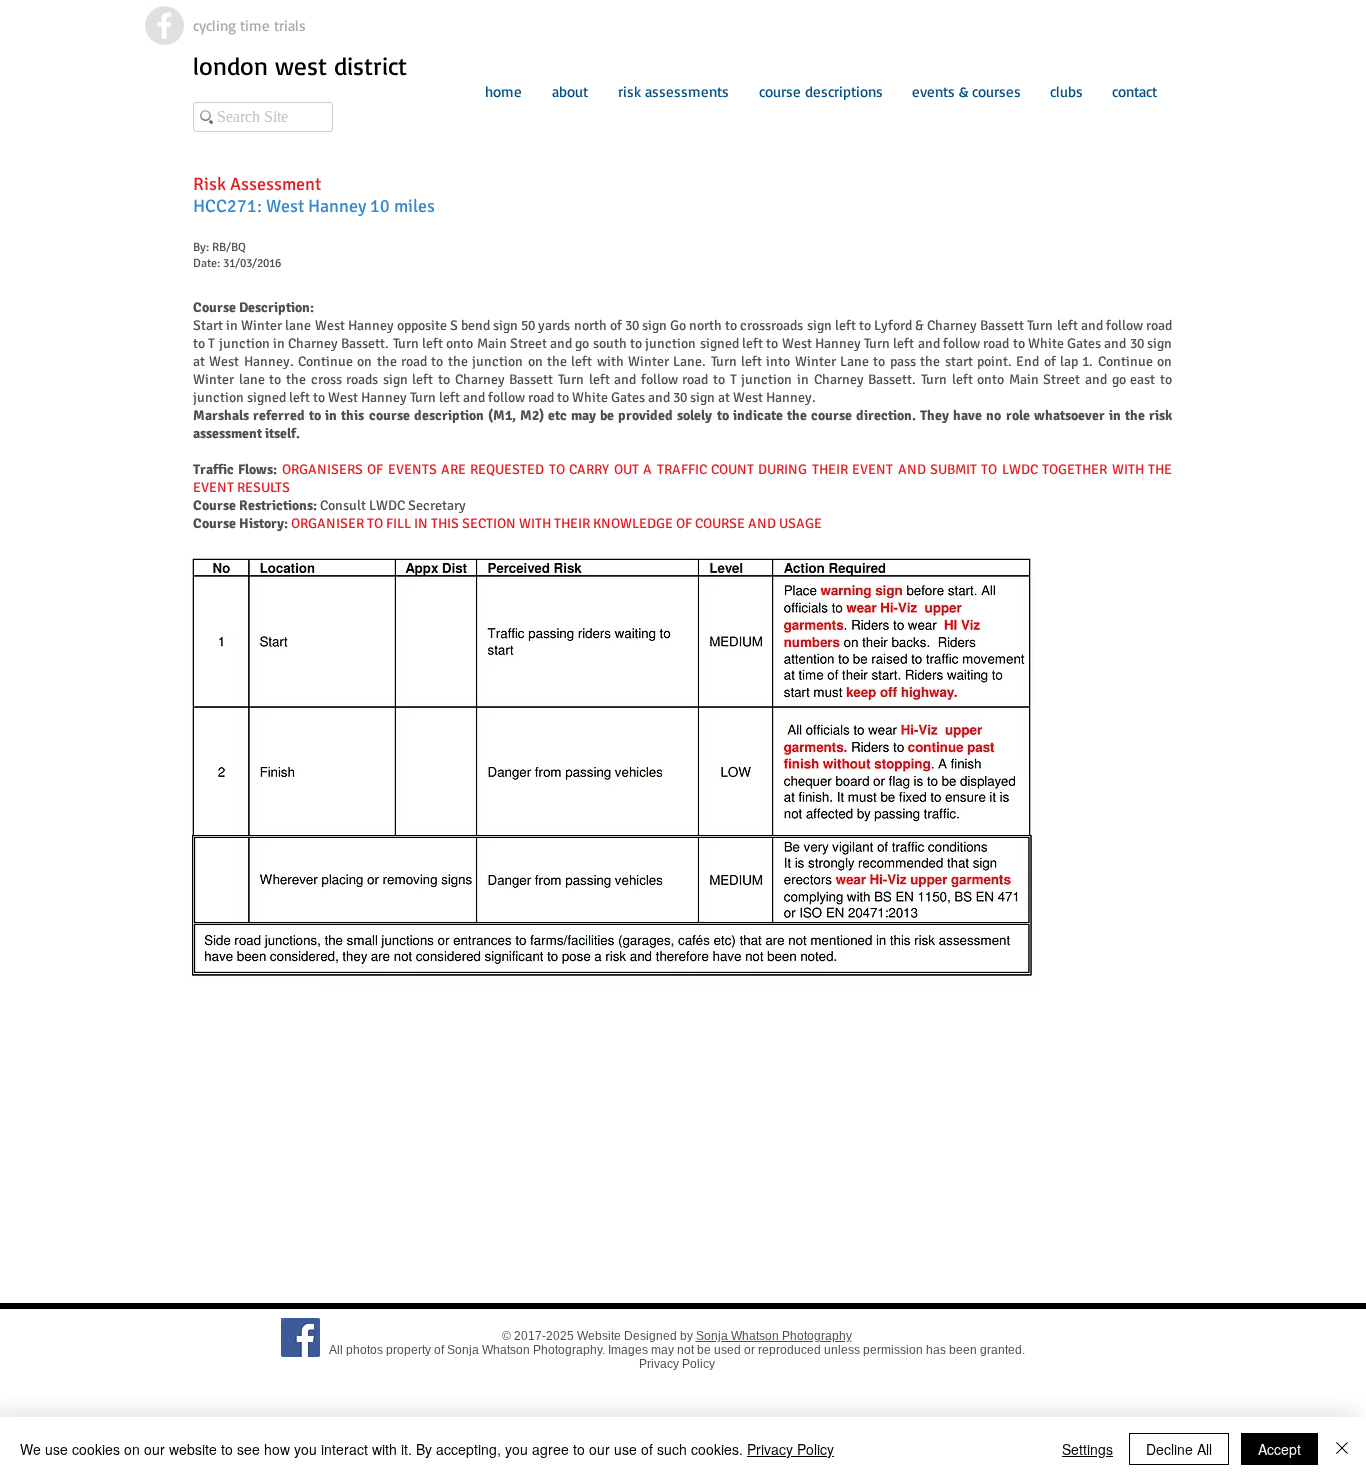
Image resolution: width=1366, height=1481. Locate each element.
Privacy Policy (677, 1364)
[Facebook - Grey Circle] (164, 25)
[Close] (1342, 1449)
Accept (1279, 1449)
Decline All (1179, 1449)
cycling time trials (249, 25)
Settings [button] (1087, 1449)
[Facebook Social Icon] (300, 1337)
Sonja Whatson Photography (774, 1336)
